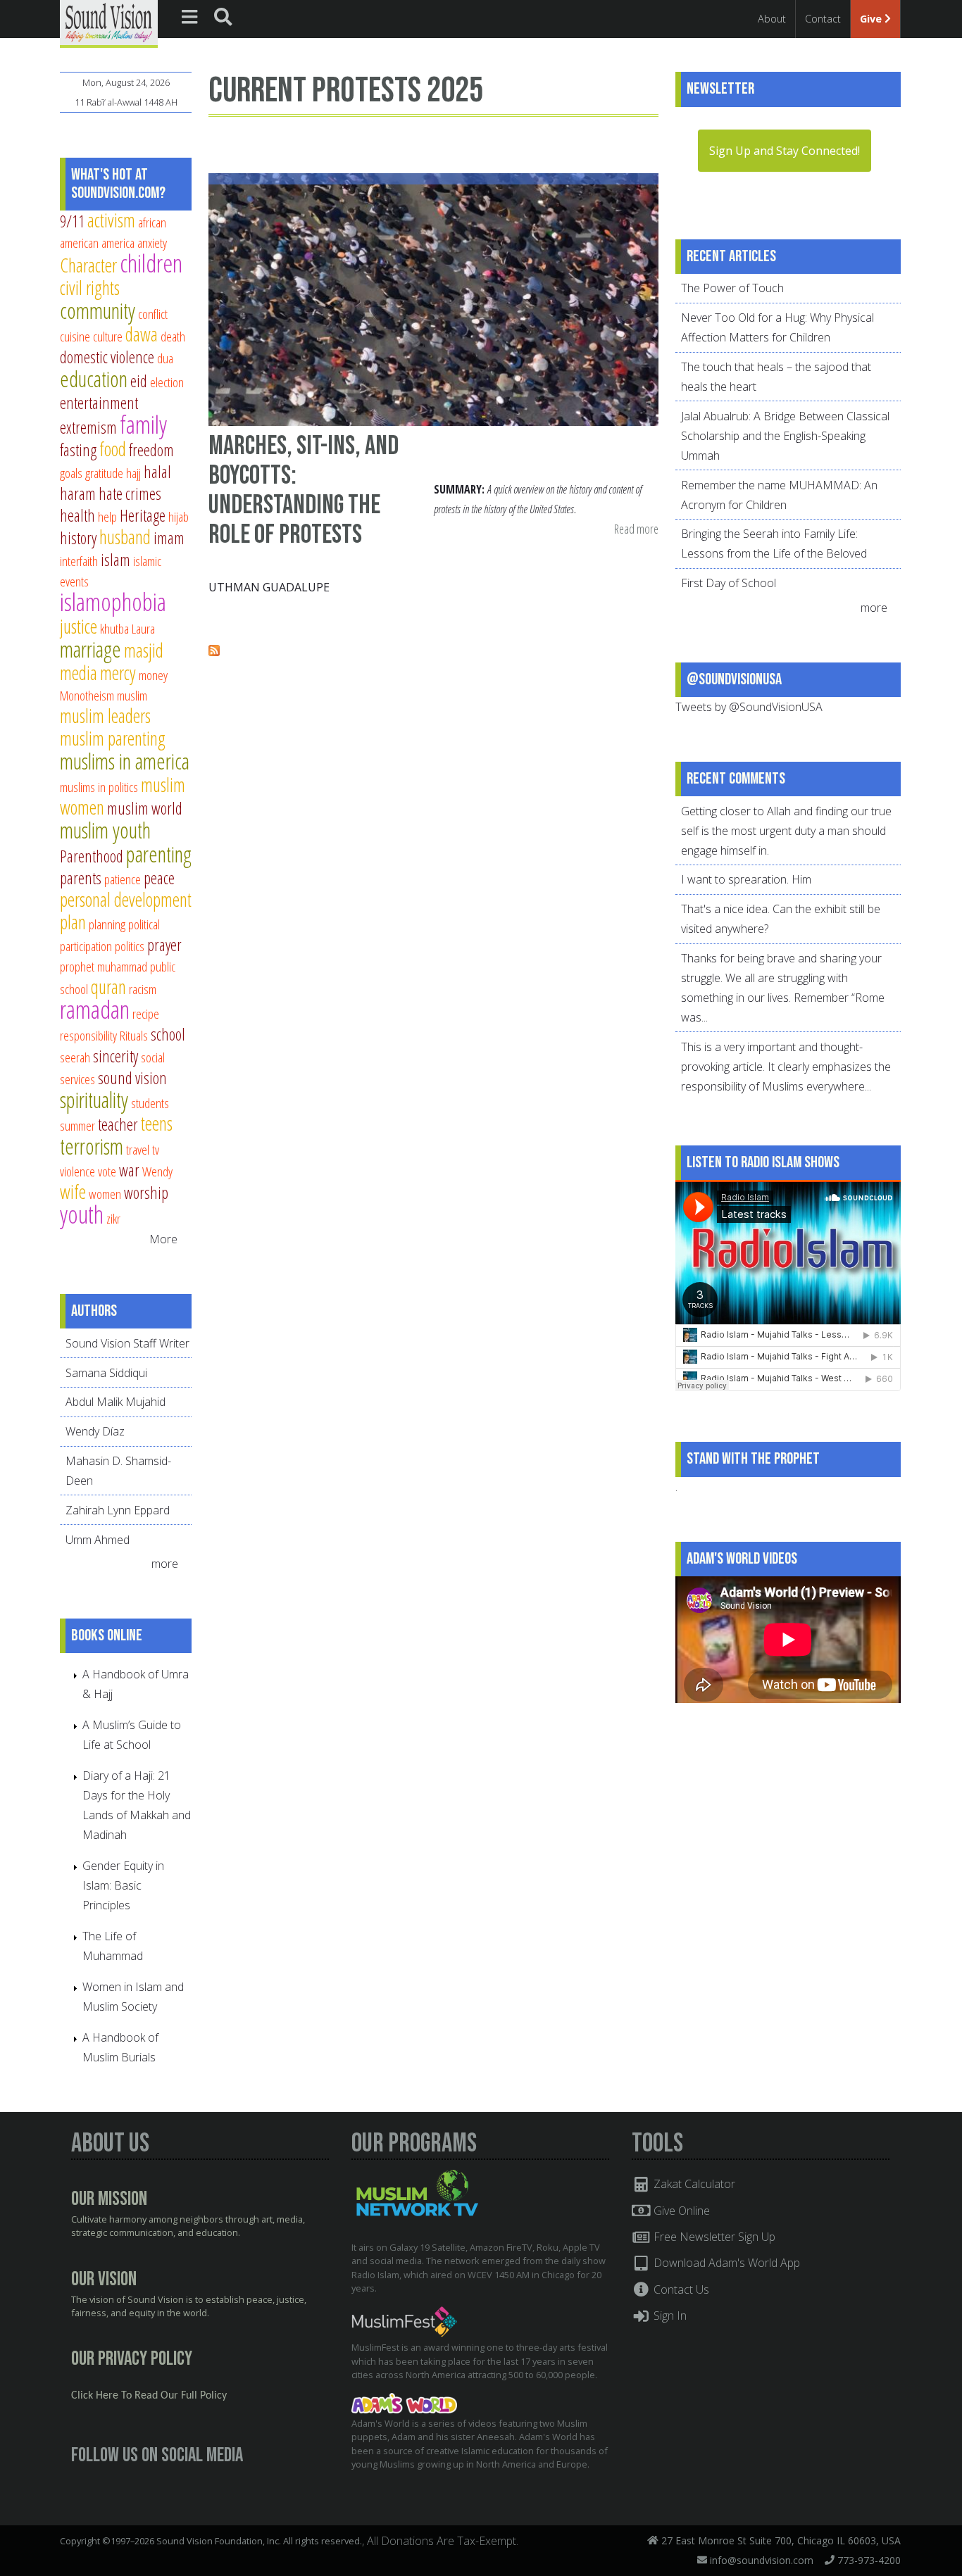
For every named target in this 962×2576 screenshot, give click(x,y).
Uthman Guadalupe (269, 587)
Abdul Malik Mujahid (115, 1402)
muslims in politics (99, 787)
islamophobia (113, 602)
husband (125, 537)
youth (82, 1214)
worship (146, 1193)
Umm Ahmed (98, 1540)
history (78, 538)
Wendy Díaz (95, 1431)
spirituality (94, 1100)
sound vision (132, 1078)
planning (107, 924)
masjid (144, 650)
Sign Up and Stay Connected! (785, 151)
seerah (75, 1057)
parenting (159, 854)
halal (157, 472)
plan (73, 922)
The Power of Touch (732, 288)
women (105, 1194)
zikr (113, 1218)
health (77, 515)
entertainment (99, 403)
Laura (143, 628)
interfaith (79, 561)
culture (108, 336)
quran (108, 987)
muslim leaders (105, 716)
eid (139, 381)
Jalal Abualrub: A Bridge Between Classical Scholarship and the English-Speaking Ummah (785, 436)
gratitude (104, 473)
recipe (146, 1013)
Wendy (157, 1171)
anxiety (152, 243)
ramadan (95, 1009)
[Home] (109, 23)
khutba (114, 628)
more (166, 1564)
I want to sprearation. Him (746, 879)
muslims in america (125, 761)
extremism (88, 427)
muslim (132, 695)
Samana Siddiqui (106, 1373)
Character (88, 265)
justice (79, 626)
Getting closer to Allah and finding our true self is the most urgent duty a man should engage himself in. (786, 831)
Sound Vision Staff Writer (127, 1343)
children (151, 263)
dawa (142, 334)
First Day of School (729, 583)
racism (143, 989)
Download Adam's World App (725, 2263)
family (143, 424)
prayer (164, 945)
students (150, 1103)
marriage (90, 649)
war (129, 1170)
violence (77, 1171)
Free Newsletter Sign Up (713, 2237)
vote (107, 1171)
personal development (126, 899)
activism (111, 220)
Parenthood (92, 856)
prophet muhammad (104, 966)
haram (78, 494)
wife (73, 1192)
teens (157, 1123)
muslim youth (105, 830)
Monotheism (87, 695)
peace (159, 878)
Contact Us (680, 2289)
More (163, 1239)
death (173, 336)
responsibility (88, 1035)
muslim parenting (113, 738)
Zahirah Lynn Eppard (118, 1510)
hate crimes (130, 494)
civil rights (90, 288)
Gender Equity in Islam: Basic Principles (123, 1885)
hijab (179, 516)
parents (81, 878)
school (168, 1034)
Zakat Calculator (693, 2184)
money (153, 675)
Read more (636, 530)
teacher (118, 1124)
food (113, 449)
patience (123, 879)
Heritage (143, 515)
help (107, 516)
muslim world (145, 808)
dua (165, 358)
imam (169, 538)
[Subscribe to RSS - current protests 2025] (214, 652)
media (79, 673)
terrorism (92, 1146)
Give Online (680, 2211)
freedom (151, 450)
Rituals (134, 1035)
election (167, 382)
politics (130, 946)
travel (138, 1149)
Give (872, 19)
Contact (823, 19)
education (94, 379)
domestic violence (107, 357)
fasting (78, 450)
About (772, 19)
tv (156, 1149)
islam (115, 560)
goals (71, 473)
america (118, 243)
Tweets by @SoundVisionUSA (749, 707)
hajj (133, 473)
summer (77, 1125)
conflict (153, 314)
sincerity (115, 1056)
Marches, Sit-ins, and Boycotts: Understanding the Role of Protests (304, 490)
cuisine (75, 336)
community (98, 310)
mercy (118, 673)
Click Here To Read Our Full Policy (149, 2396)
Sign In (669, 2316)
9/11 (72, 221)
